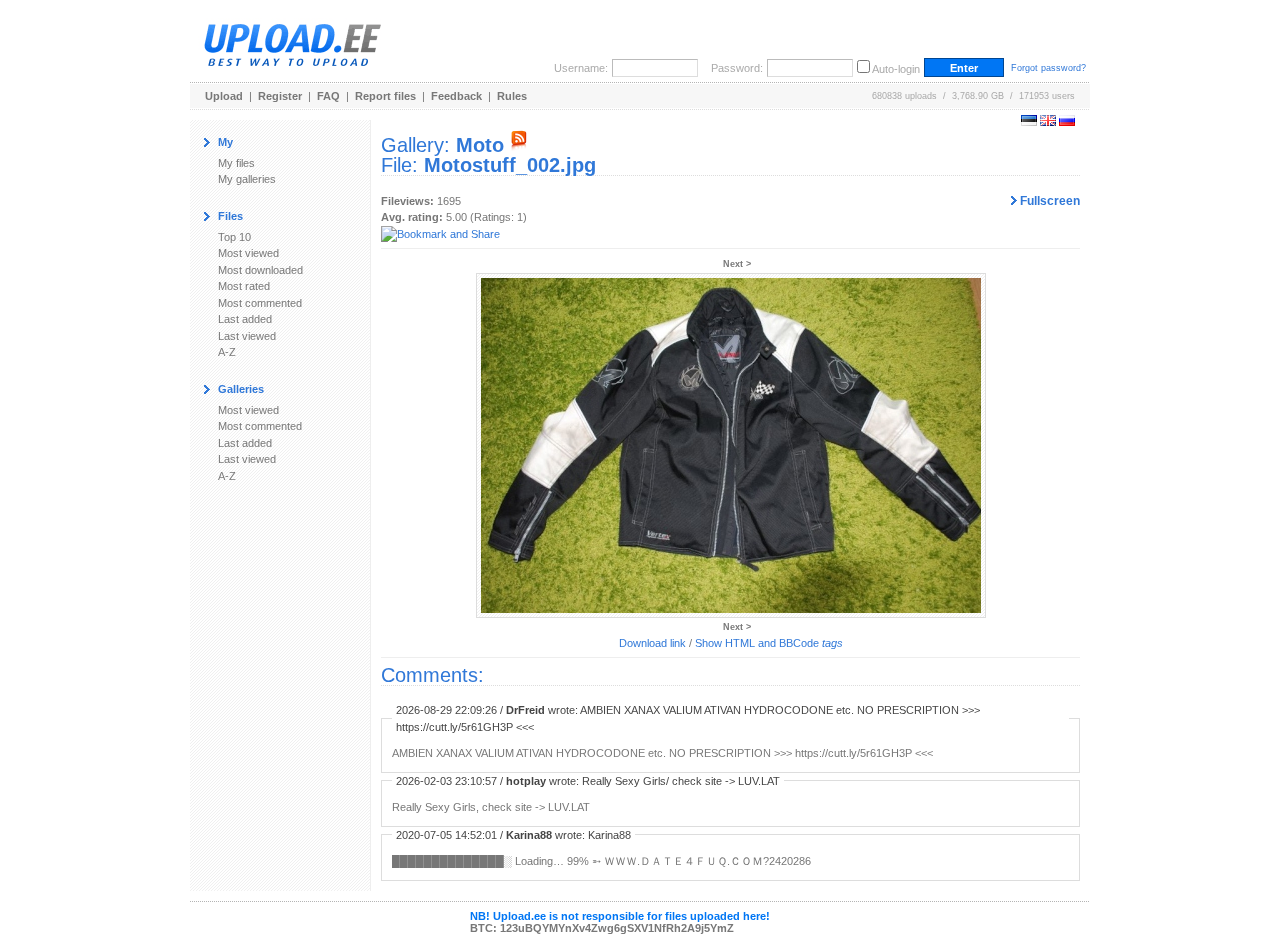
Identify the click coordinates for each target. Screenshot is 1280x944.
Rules (512, 96)
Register (280, 96)
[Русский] (1067, 122)
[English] (1048, 122)
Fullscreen (1048, 201)
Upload (224, 96)
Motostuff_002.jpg (510, 165)
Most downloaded (260, 270)
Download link (652, 643)
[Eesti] (1029, 122)
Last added (245, 319)
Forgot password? (1048, 68)
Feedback (456, 96)
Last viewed (247, 336)
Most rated (244, 286)
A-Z (227, 352)
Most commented (260, 303)
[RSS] (519, 145)
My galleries (247, 179)
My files (236, 163)
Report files (385, 96)
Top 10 (234, 237)
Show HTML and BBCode (769, 643)
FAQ (328, 96)
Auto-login (896, 69)
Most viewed (248, 253)
